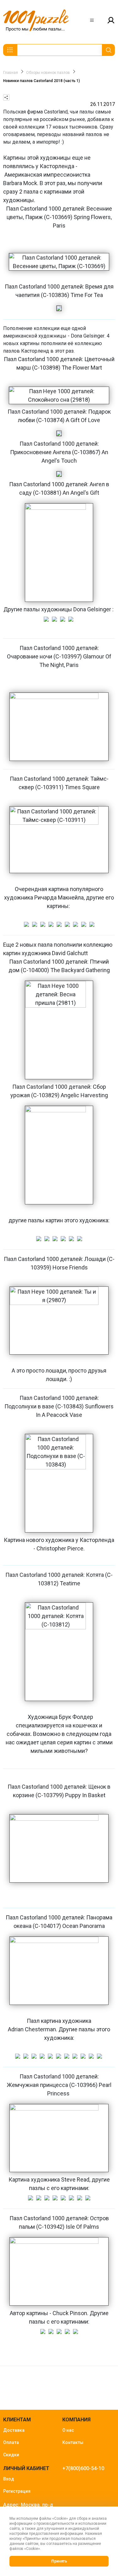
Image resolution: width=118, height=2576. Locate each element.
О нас (68, 2430)
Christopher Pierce (60, 1548)
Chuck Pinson (70, 2313)
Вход (9, 2479)
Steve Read (75, 2180)
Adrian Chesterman (32, 2029)
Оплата (11, 2442)
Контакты (73, 2442)
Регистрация (17, 2491)
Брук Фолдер (76, 1717)
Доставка (14, 2430)
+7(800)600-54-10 (83, 2468)
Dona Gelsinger (88, 336)
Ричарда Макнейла (59, 897)
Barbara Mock (20, 183)
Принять (59, 2561)
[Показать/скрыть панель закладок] (6, 97)
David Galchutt (70, 953)
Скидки (11, 2455)
